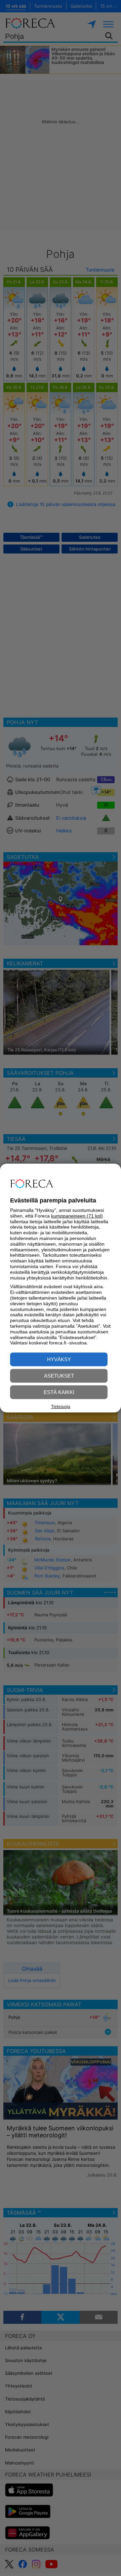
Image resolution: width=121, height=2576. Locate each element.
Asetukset (59, 1376)
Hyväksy (59, 1359)
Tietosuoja (61, 1407)
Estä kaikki (59, 1392)
